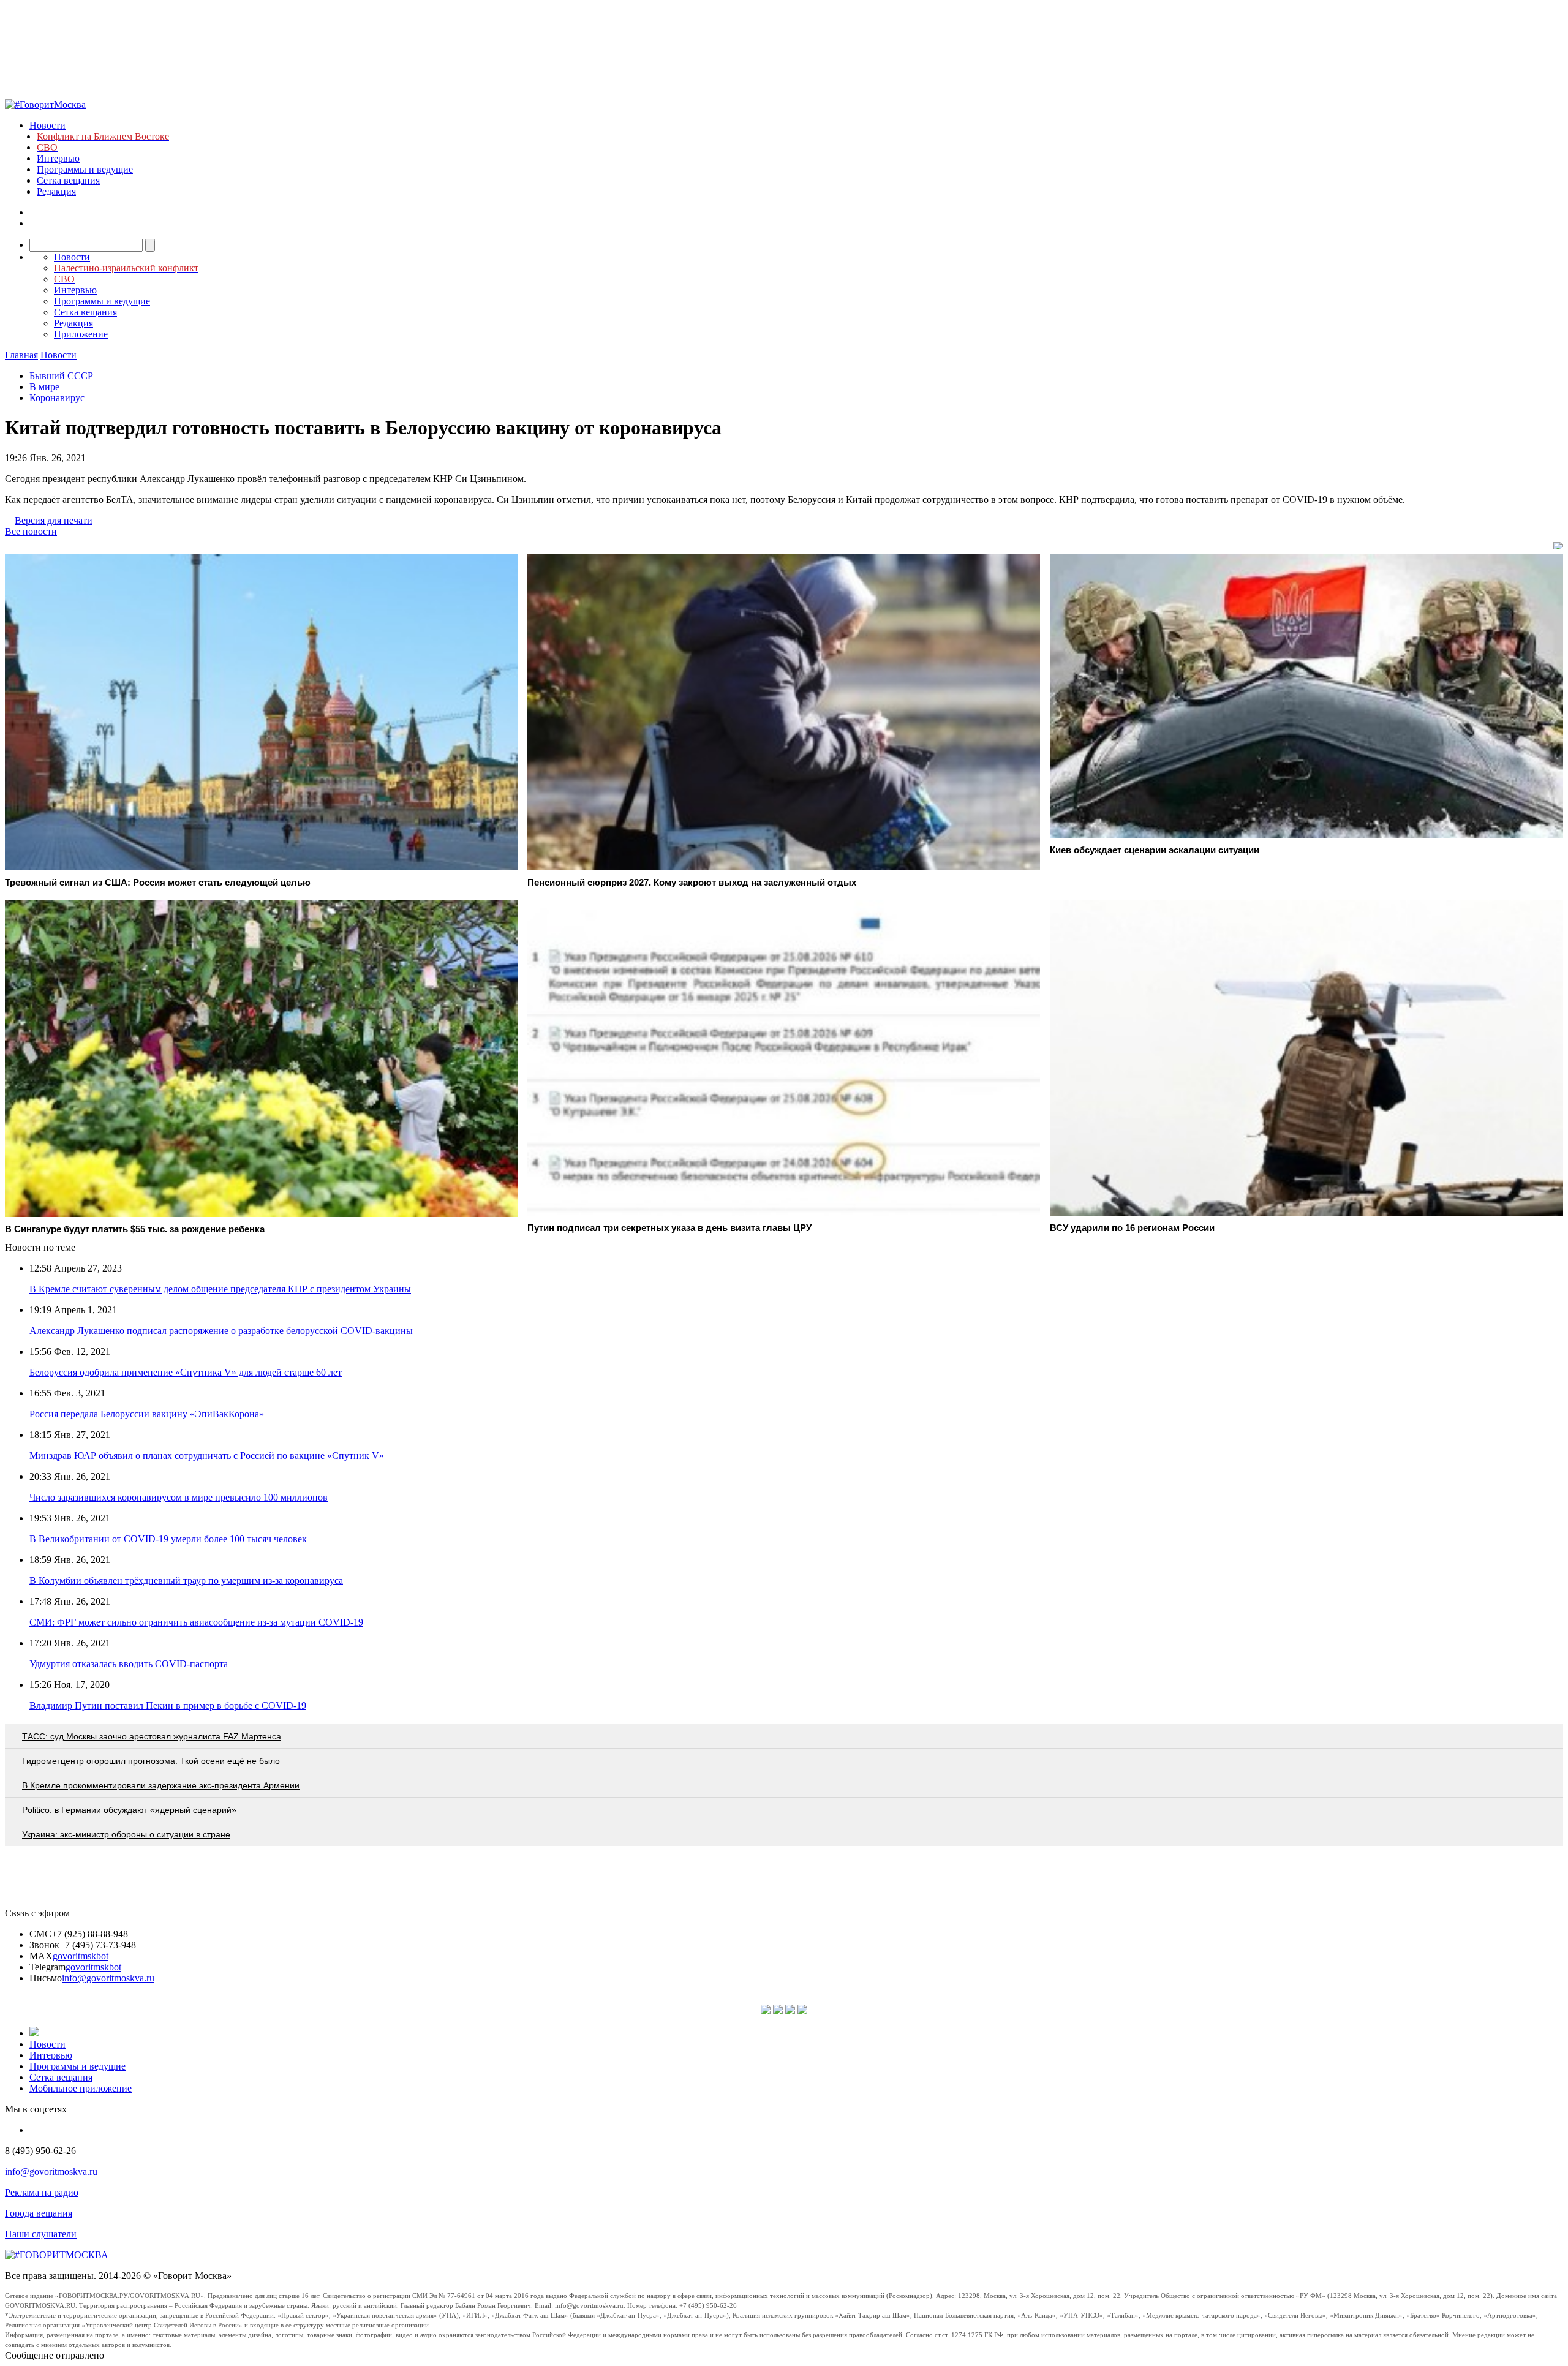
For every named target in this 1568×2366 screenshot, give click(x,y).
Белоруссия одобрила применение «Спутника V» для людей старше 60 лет (186, 1372)
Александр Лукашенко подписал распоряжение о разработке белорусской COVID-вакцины (221, 1331)
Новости (47, 125)
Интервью (58, 158)
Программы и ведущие (85, 169)
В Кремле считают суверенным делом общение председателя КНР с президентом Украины (220, 1289)
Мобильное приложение (81, 2088)
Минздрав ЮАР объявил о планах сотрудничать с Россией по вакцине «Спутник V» (207, 1456)
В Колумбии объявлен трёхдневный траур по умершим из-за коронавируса (186, 1580)
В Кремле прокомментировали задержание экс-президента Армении (161, 1785)
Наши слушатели (41, 2234)
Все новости (31, 531)
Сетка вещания (68, 180)
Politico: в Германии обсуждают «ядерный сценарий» (129, 1810)
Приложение (81, 334)
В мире (44, 387)
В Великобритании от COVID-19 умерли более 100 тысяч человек (168, 1539)
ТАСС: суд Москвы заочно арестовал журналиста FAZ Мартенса (152, 1736)
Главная (21, 355)
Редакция (56, 191)
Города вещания (39, 2213)
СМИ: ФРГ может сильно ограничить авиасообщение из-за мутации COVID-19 (196, 1622)
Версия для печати (54, 520)
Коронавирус (57, 398)
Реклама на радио (42, 2192)
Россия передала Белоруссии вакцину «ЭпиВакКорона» (147, 1414)
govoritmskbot (81, 1956)
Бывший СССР (61, 376)
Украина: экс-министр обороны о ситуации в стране (126, 1834)
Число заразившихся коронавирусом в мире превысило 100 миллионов (179, 1497)
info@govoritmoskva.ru (108, 1978)
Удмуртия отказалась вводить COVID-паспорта (129, 1664)
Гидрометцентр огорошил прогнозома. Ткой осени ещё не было (151, 1761)
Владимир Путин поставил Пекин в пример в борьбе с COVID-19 (168, 1705)
